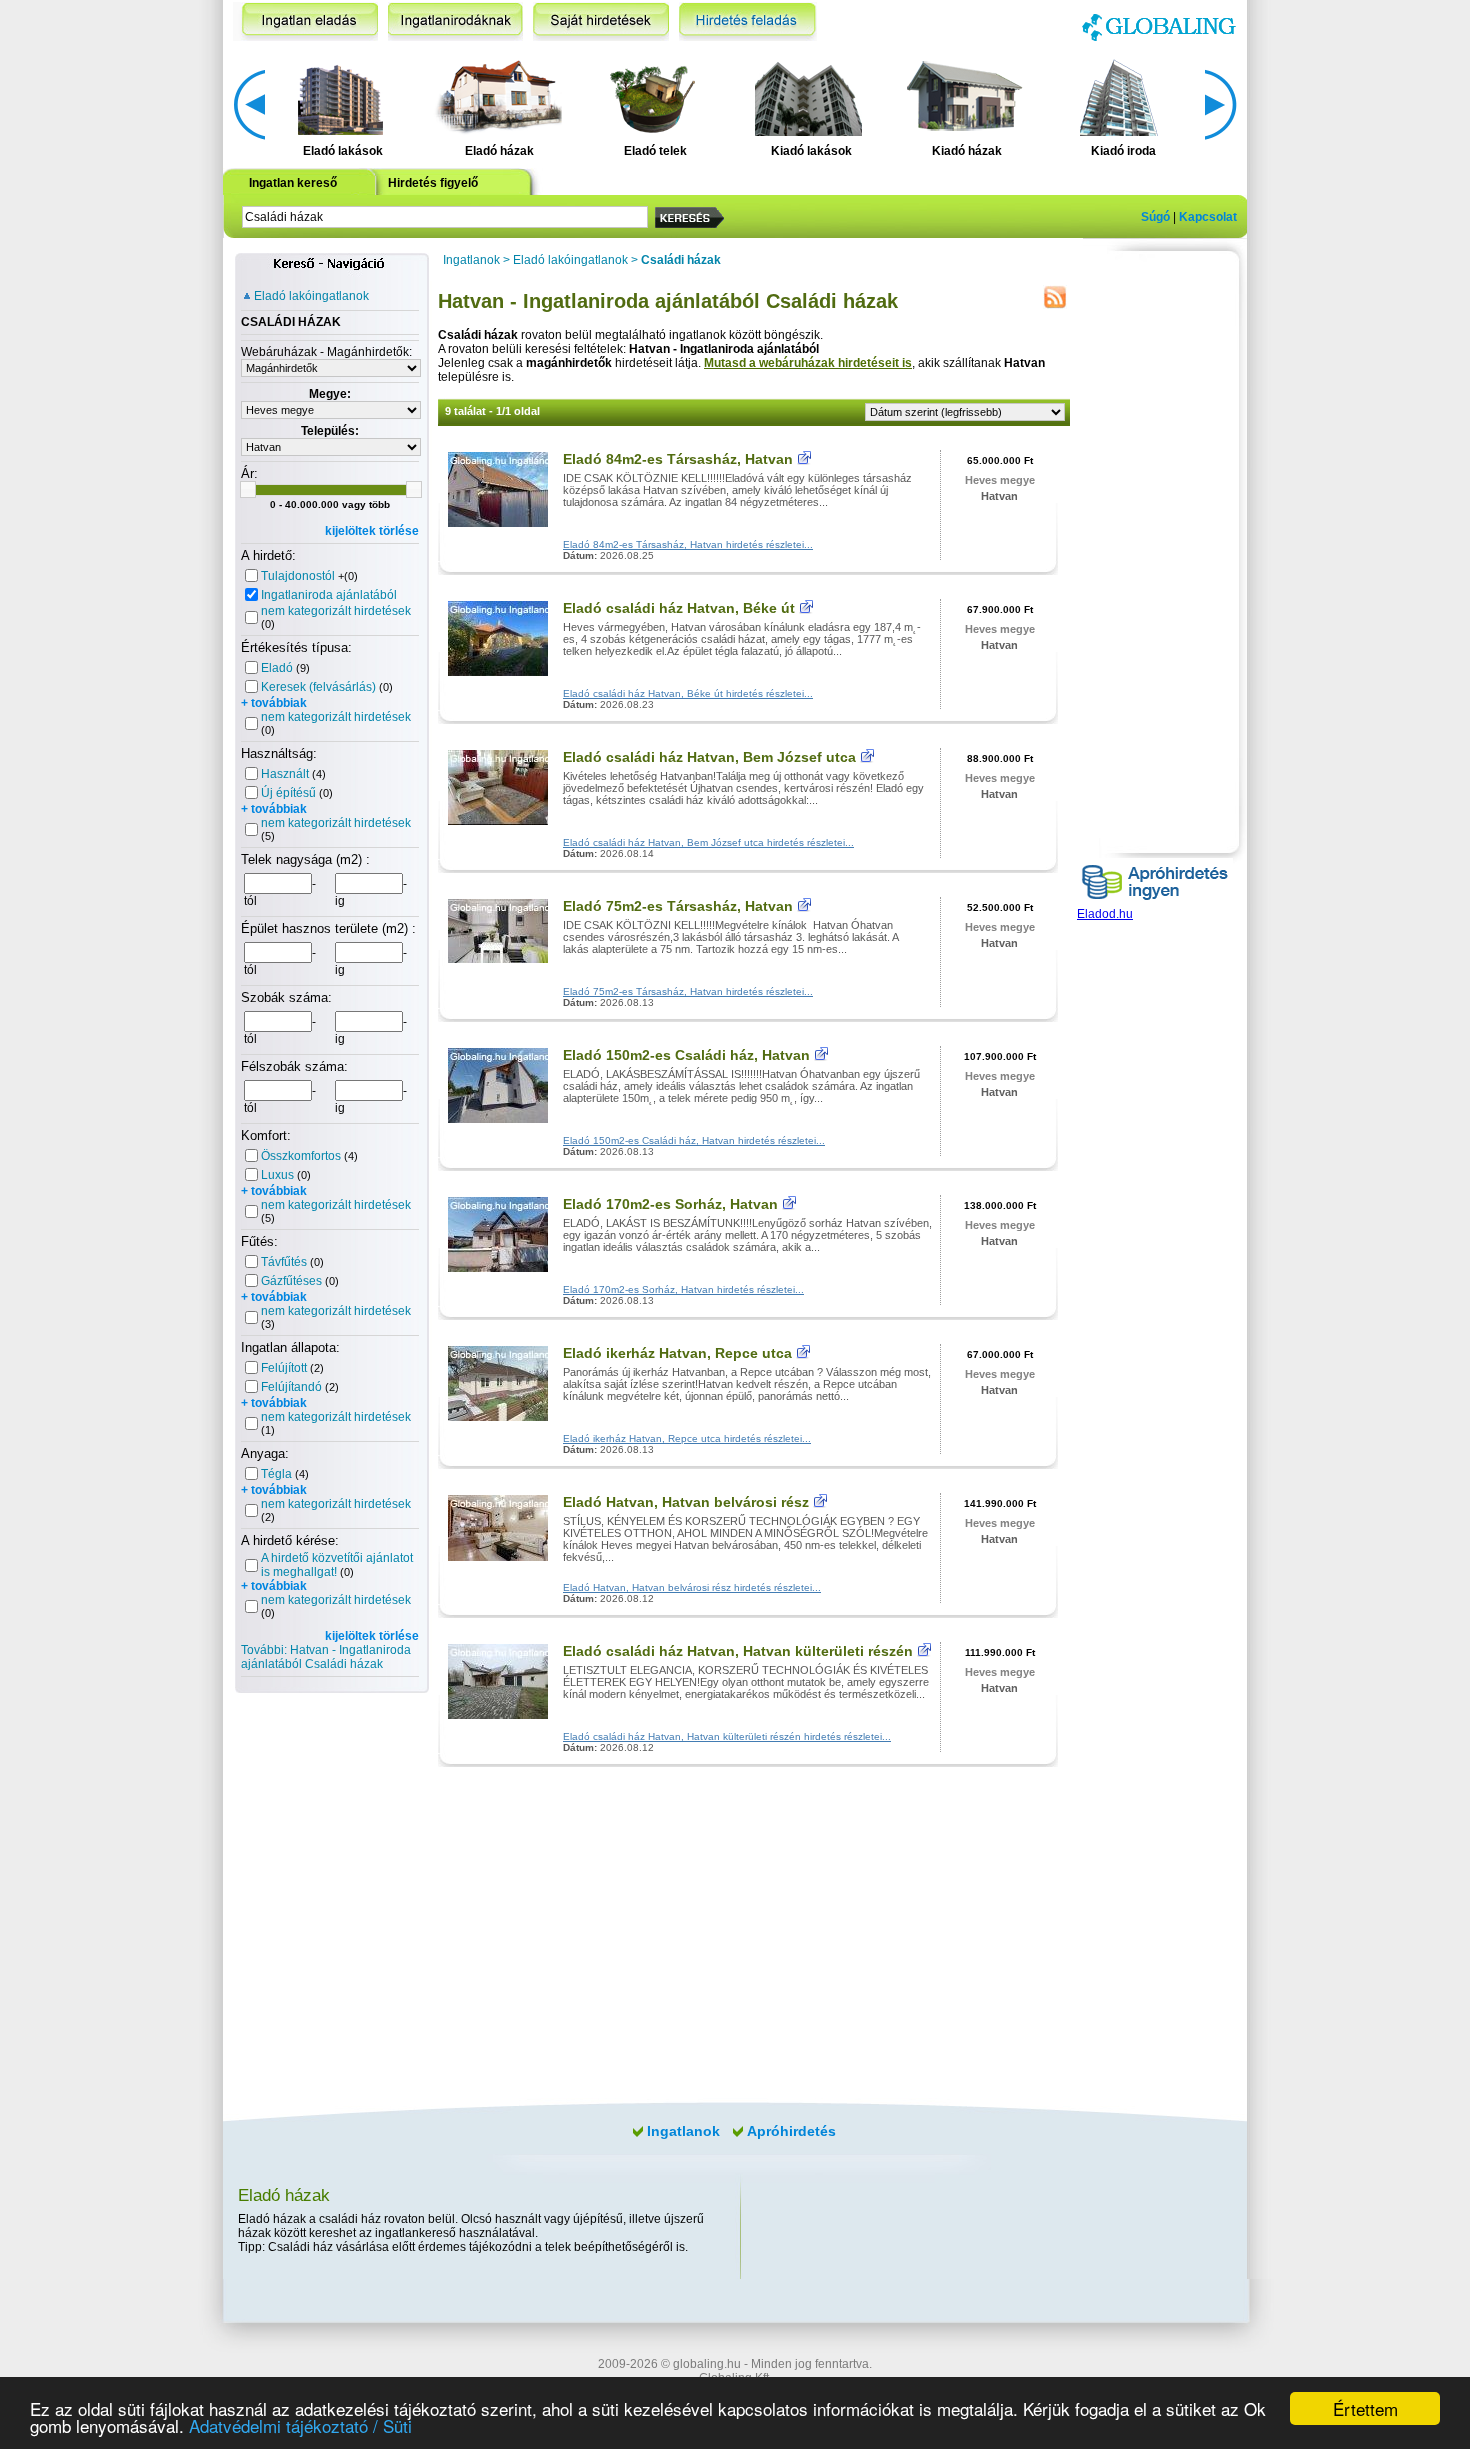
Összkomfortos (301, 1156)
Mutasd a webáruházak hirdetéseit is (808, 363)
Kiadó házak (967, 151)
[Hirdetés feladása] (748, 21)
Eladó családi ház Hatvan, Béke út (679, 608)
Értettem (1365, 2408)
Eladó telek (655, 151)
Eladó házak (499, 151)
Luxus (277, 1175)
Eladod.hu (1105, 914)
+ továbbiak (274, 703)
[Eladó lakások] (340, 96)
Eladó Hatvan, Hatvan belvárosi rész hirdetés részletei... (692, 1587)
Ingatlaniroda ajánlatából (329, 595)
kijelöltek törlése (372, 531)
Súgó (1155, 217)
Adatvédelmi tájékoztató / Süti (300, 2425)
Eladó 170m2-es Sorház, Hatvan (670, 1204)
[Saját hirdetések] (601, 21)
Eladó (277, 668)
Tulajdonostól (298, 576)
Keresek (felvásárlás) (318, 687)
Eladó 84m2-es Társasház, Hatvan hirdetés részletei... (688, 544)
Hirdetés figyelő (433, 183)
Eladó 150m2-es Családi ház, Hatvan (686, 1055)
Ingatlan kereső (293, 183)
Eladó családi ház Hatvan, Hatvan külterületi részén (738, 1651)
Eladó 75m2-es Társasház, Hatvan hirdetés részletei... (688, 991)
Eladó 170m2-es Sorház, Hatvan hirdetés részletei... (683, 1289)
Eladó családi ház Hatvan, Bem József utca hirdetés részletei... (708, 842)
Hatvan (999, 496)
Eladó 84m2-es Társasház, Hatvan (678, 459)
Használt (285, 774)
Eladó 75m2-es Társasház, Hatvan (678, 906)
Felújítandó (291, 1387)
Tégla (276, 1474)
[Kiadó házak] (964, 96)
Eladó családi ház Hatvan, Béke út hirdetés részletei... (688, 693)
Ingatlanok (471, 260)
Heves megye (1000, 480)
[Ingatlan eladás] (305, 21)
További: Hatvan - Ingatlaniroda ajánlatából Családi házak (326, 1657)
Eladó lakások (343, 151)
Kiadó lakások (811, 151)
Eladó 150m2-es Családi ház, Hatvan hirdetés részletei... (694, 1140)
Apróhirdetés (791, 2131)
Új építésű (288, 793)
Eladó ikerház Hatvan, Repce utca (677, 1353)
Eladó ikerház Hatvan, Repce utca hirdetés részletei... (687, 1438)
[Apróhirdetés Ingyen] (1155, 903)
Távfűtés (284, 1262)
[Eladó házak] (496, 96)
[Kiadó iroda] (1120, 96)
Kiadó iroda (1123, 151)
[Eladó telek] (652, 96)
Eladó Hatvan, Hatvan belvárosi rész (686, 1502)
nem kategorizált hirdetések (336, 611)
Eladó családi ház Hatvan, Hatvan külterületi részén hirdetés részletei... (727, 1736)
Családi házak (681, 260)
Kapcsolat (1208, 217)
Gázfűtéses (291, 1281)
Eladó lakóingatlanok (311, 296)
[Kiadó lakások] (808, 96)
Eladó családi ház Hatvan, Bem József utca (709, 757)
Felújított (284, 1368)
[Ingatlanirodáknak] (455, 21)
